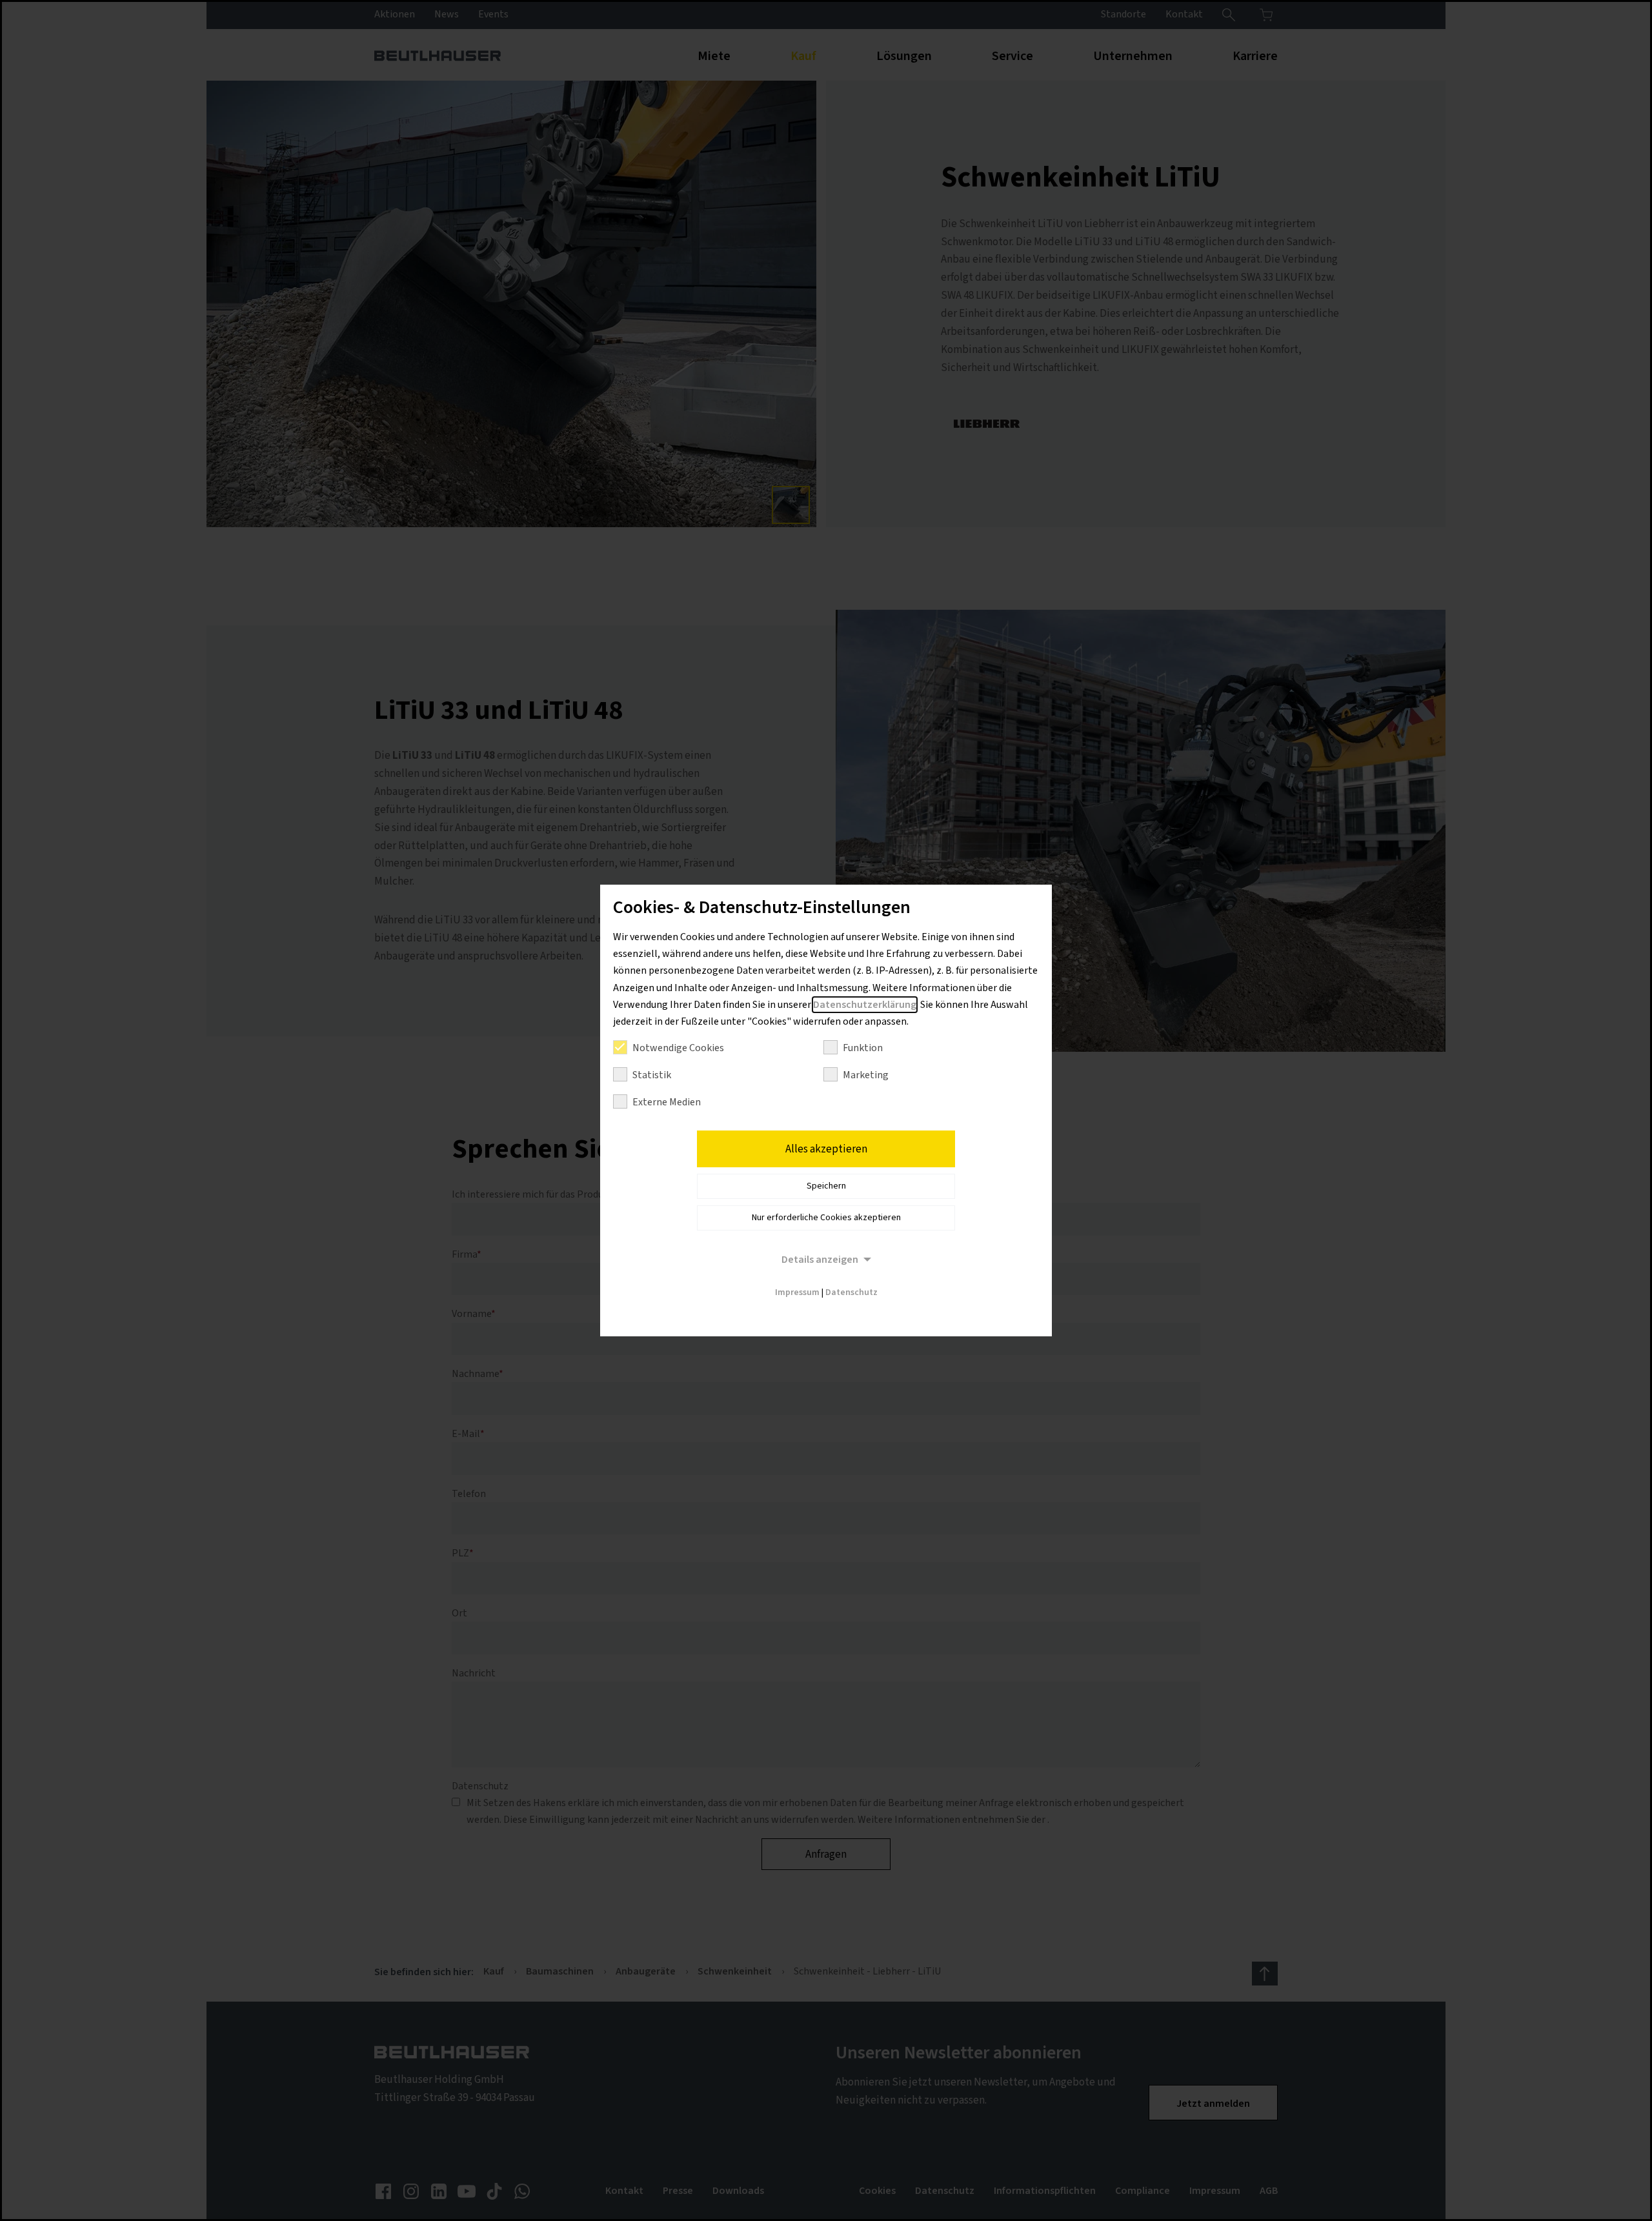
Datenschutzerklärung (865, 1005)
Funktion (863, 1048)
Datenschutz (851, 1292)
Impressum (797, 1292)
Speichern (826, 1186)
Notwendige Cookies (678, 1048)
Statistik (652, 1075)
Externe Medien (667, 1102)
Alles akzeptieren (826, 1149)
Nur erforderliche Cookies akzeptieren (826, 1218)
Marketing (866, 1075)
